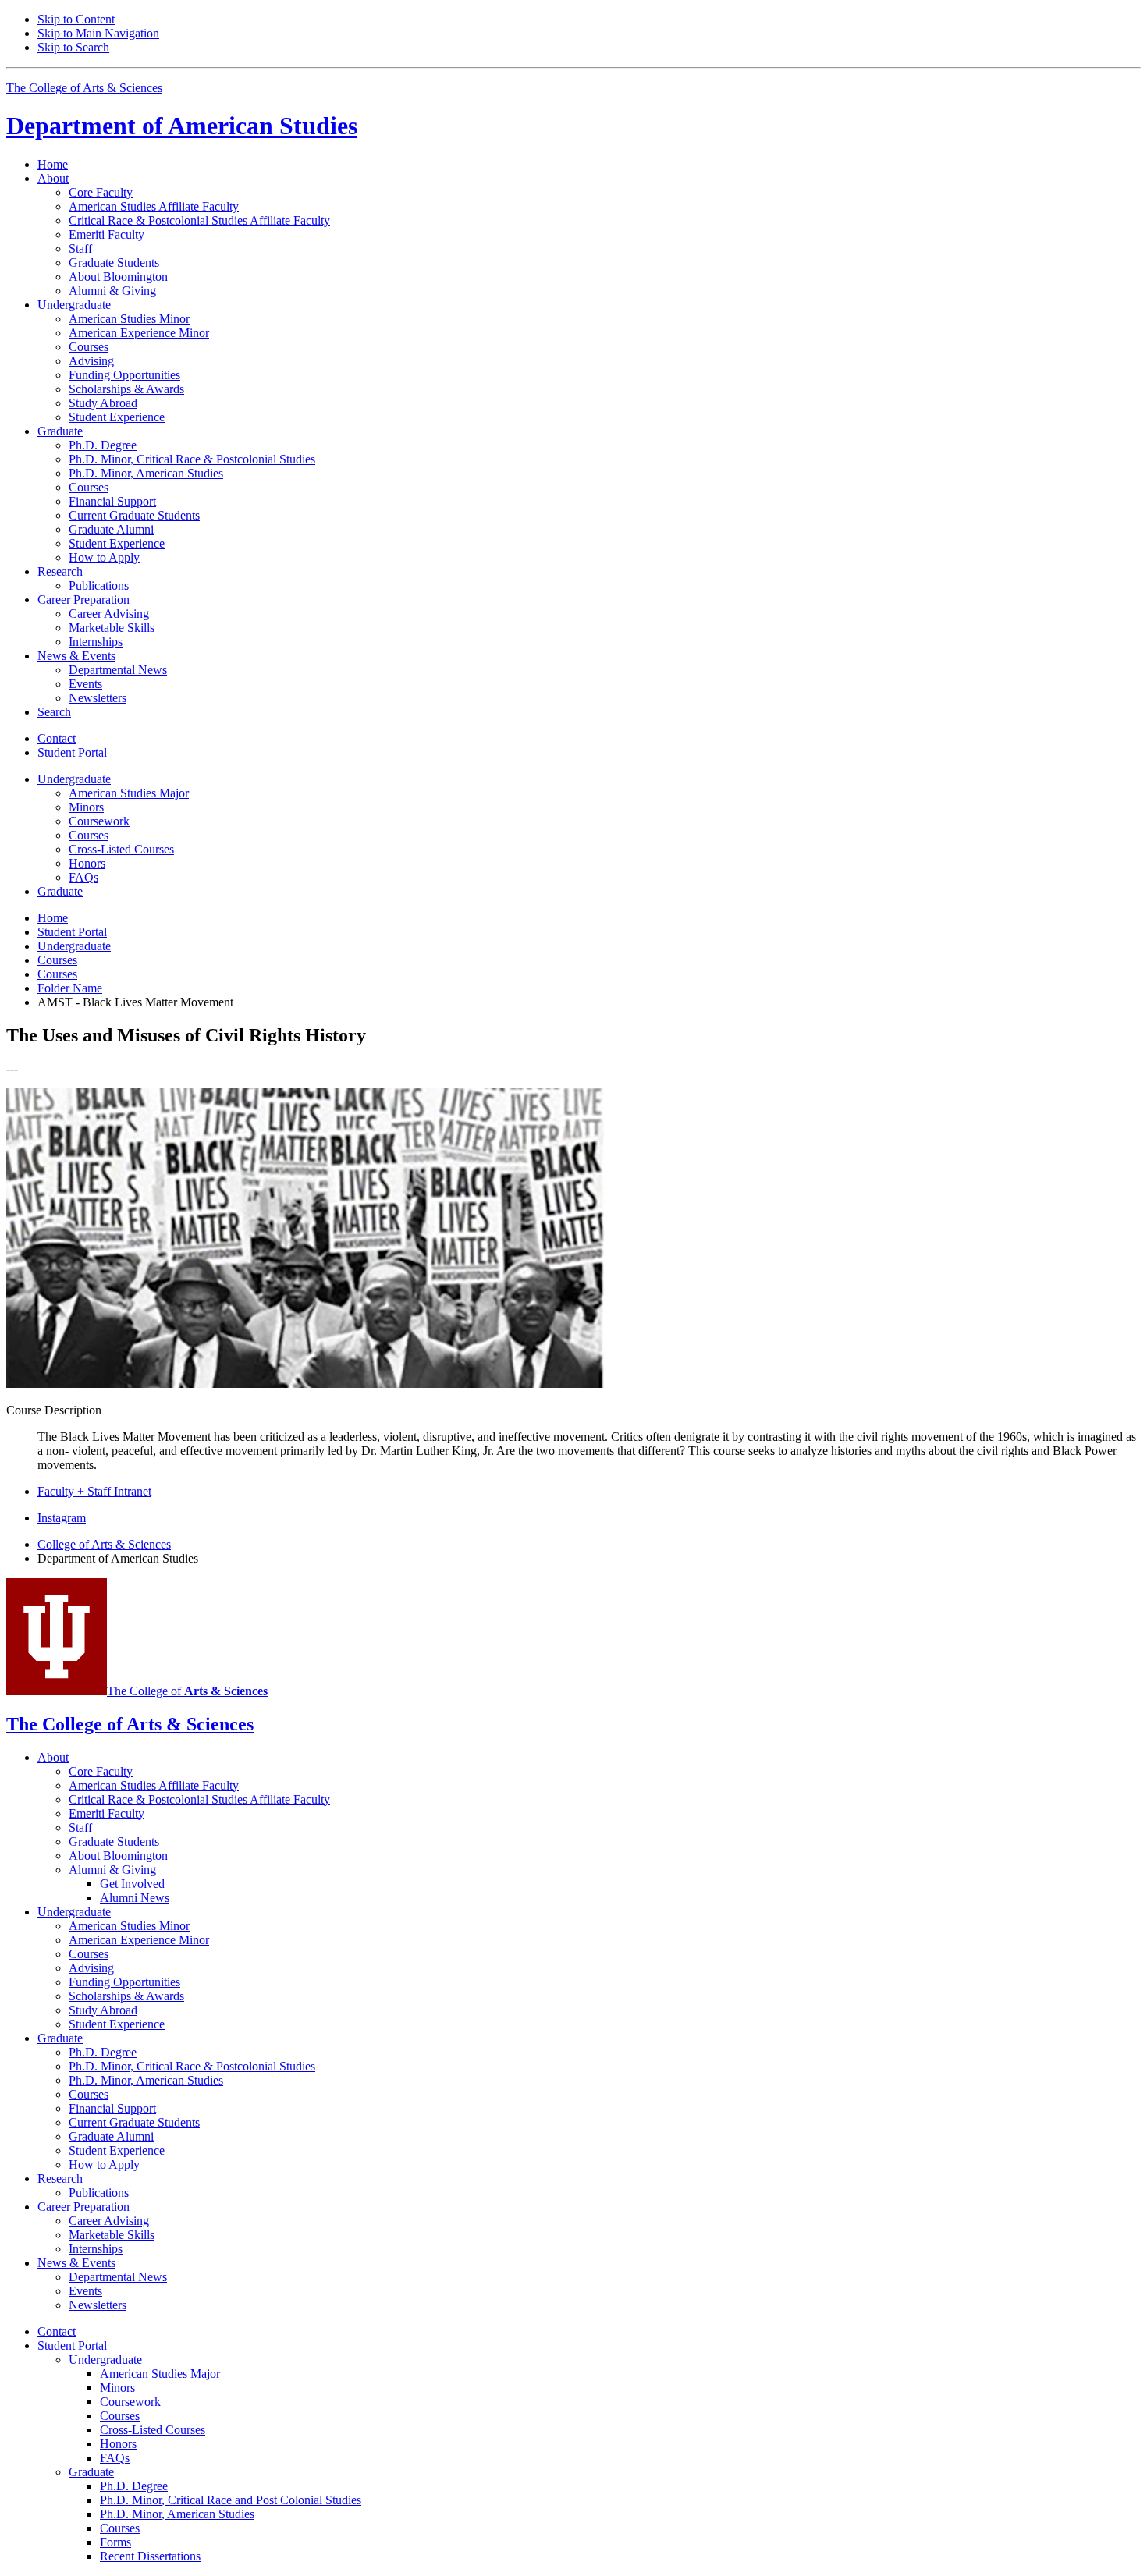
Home (53, 164)
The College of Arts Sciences (84, 88)
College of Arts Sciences (104, 1544)
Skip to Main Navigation (98, 33)
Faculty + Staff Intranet (94, 1491)
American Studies (182, 126)
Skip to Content (76, 19)
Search (54, 712)
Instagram (62, 1518)
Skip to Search (73, 47)
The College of (187, 1691)
